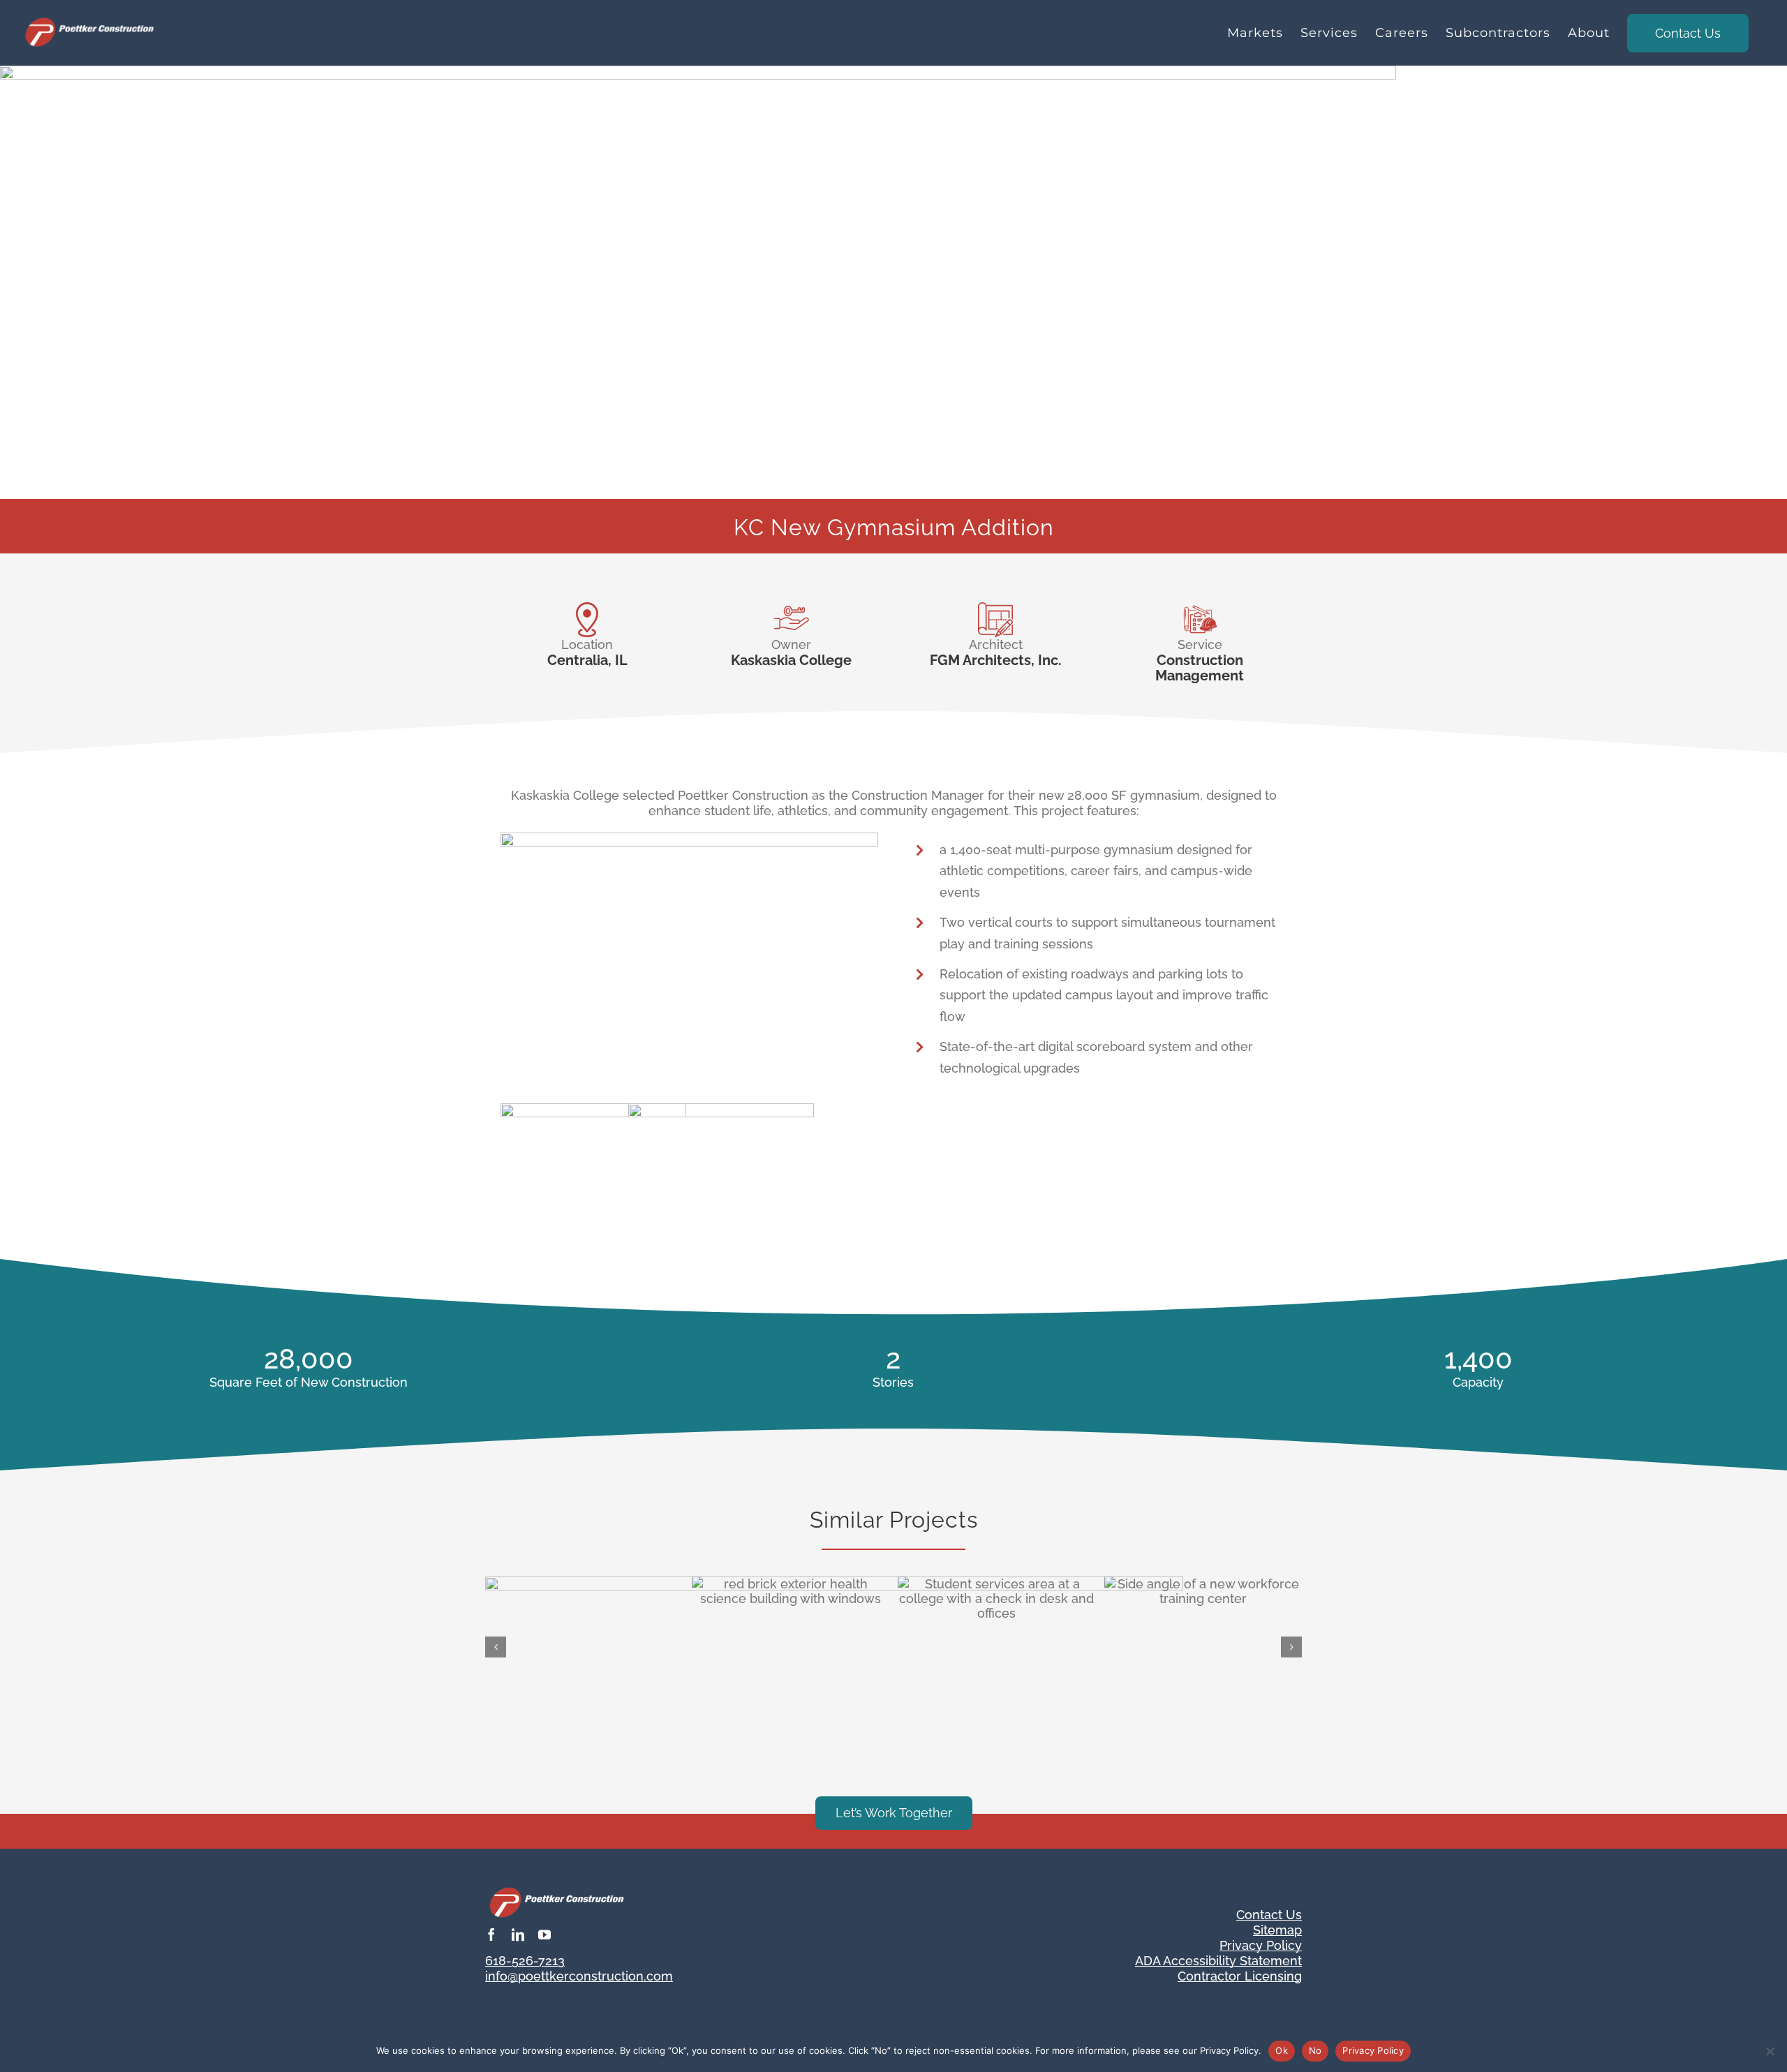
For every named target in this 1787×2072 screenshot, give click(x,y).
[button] (496, 1647)
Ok (1282, 2050)
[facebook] (491, 1935)
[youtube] (544, 1935)
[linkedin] (518, 1935)
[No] (1770, 2051)
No (1315, 2050)
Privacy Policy (1373, 2050)
